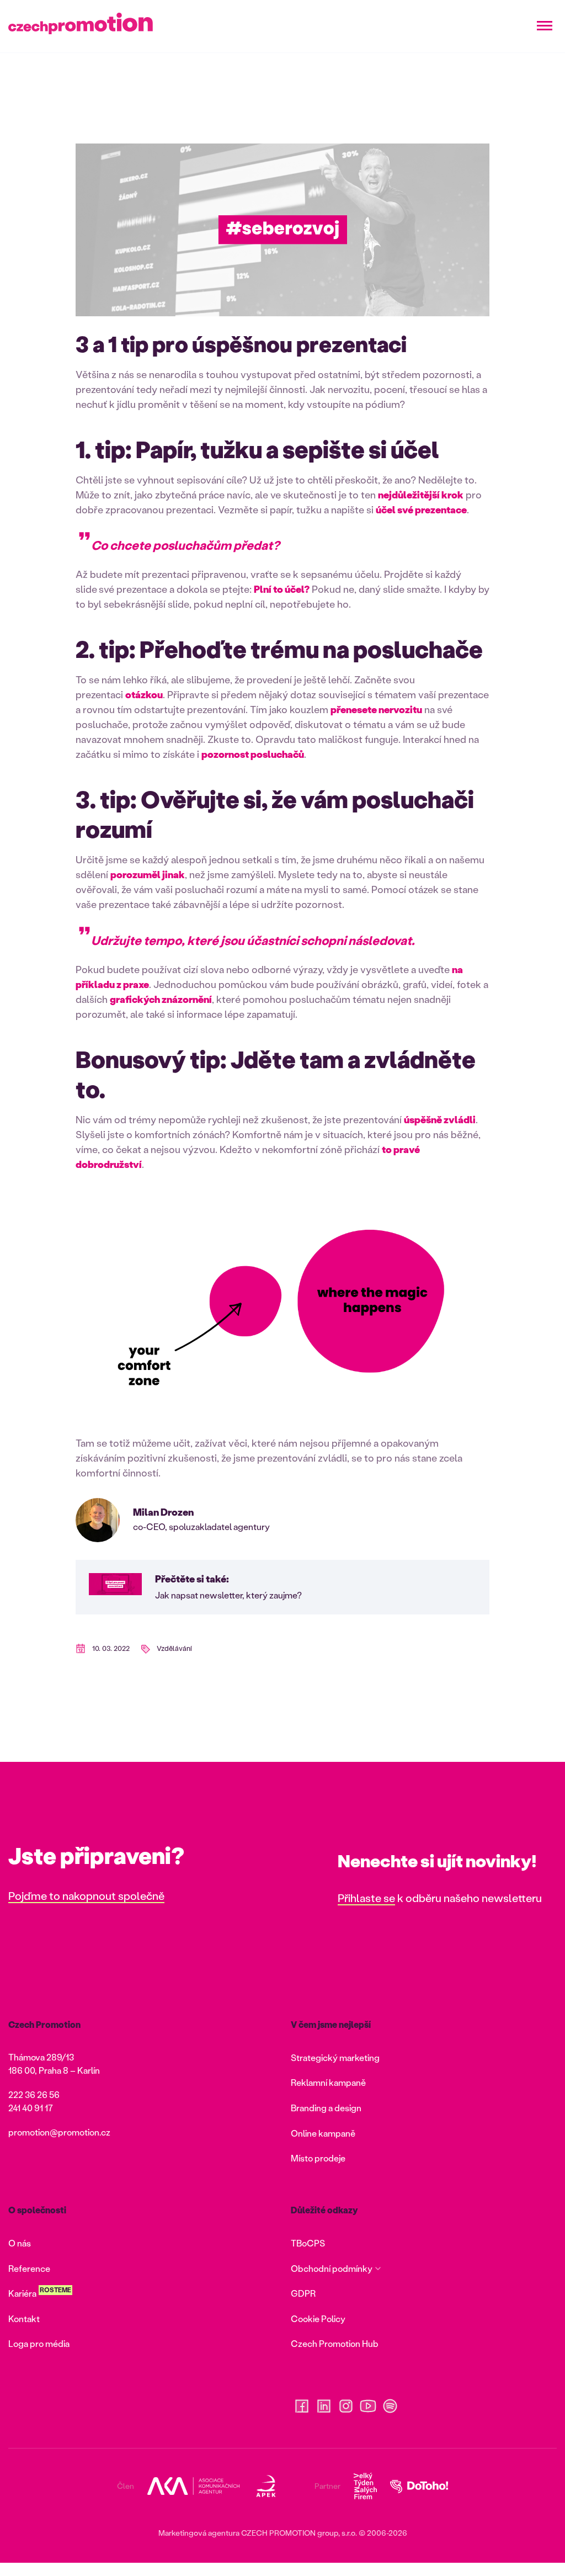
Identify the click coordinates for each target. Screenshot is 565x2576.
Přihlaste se (366, 1898)
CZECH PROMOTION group (290, 2533)
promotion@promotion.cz (59, 2132)
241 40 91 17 (31, 2108)
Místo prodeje (318, 2158)
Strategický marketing (335, 2057)
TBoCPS (308, 2243)
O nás (20, 2243)
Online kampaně (323, 2133)
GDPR (303, 2293)
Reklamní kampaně (328, 2082)
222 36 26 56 (34, 2094)
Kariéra (22, 2293)
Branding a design (326, 2108)
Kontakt (24, 2319)
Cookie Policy (318, 2319)
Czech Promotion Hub (335, 2343)
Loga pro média (39, 2343)
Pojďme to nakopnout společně (86, 1895)
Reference (29, 2268)
